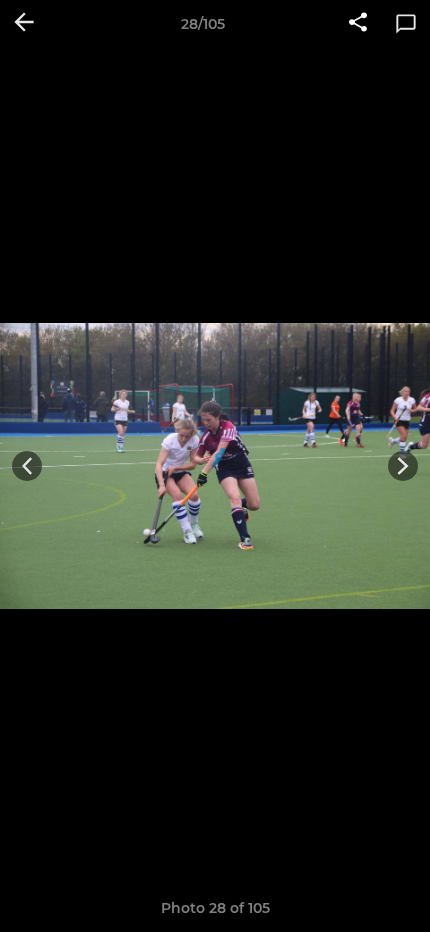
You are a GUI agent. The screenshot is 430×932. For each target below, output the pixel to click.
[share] (358, 24)
